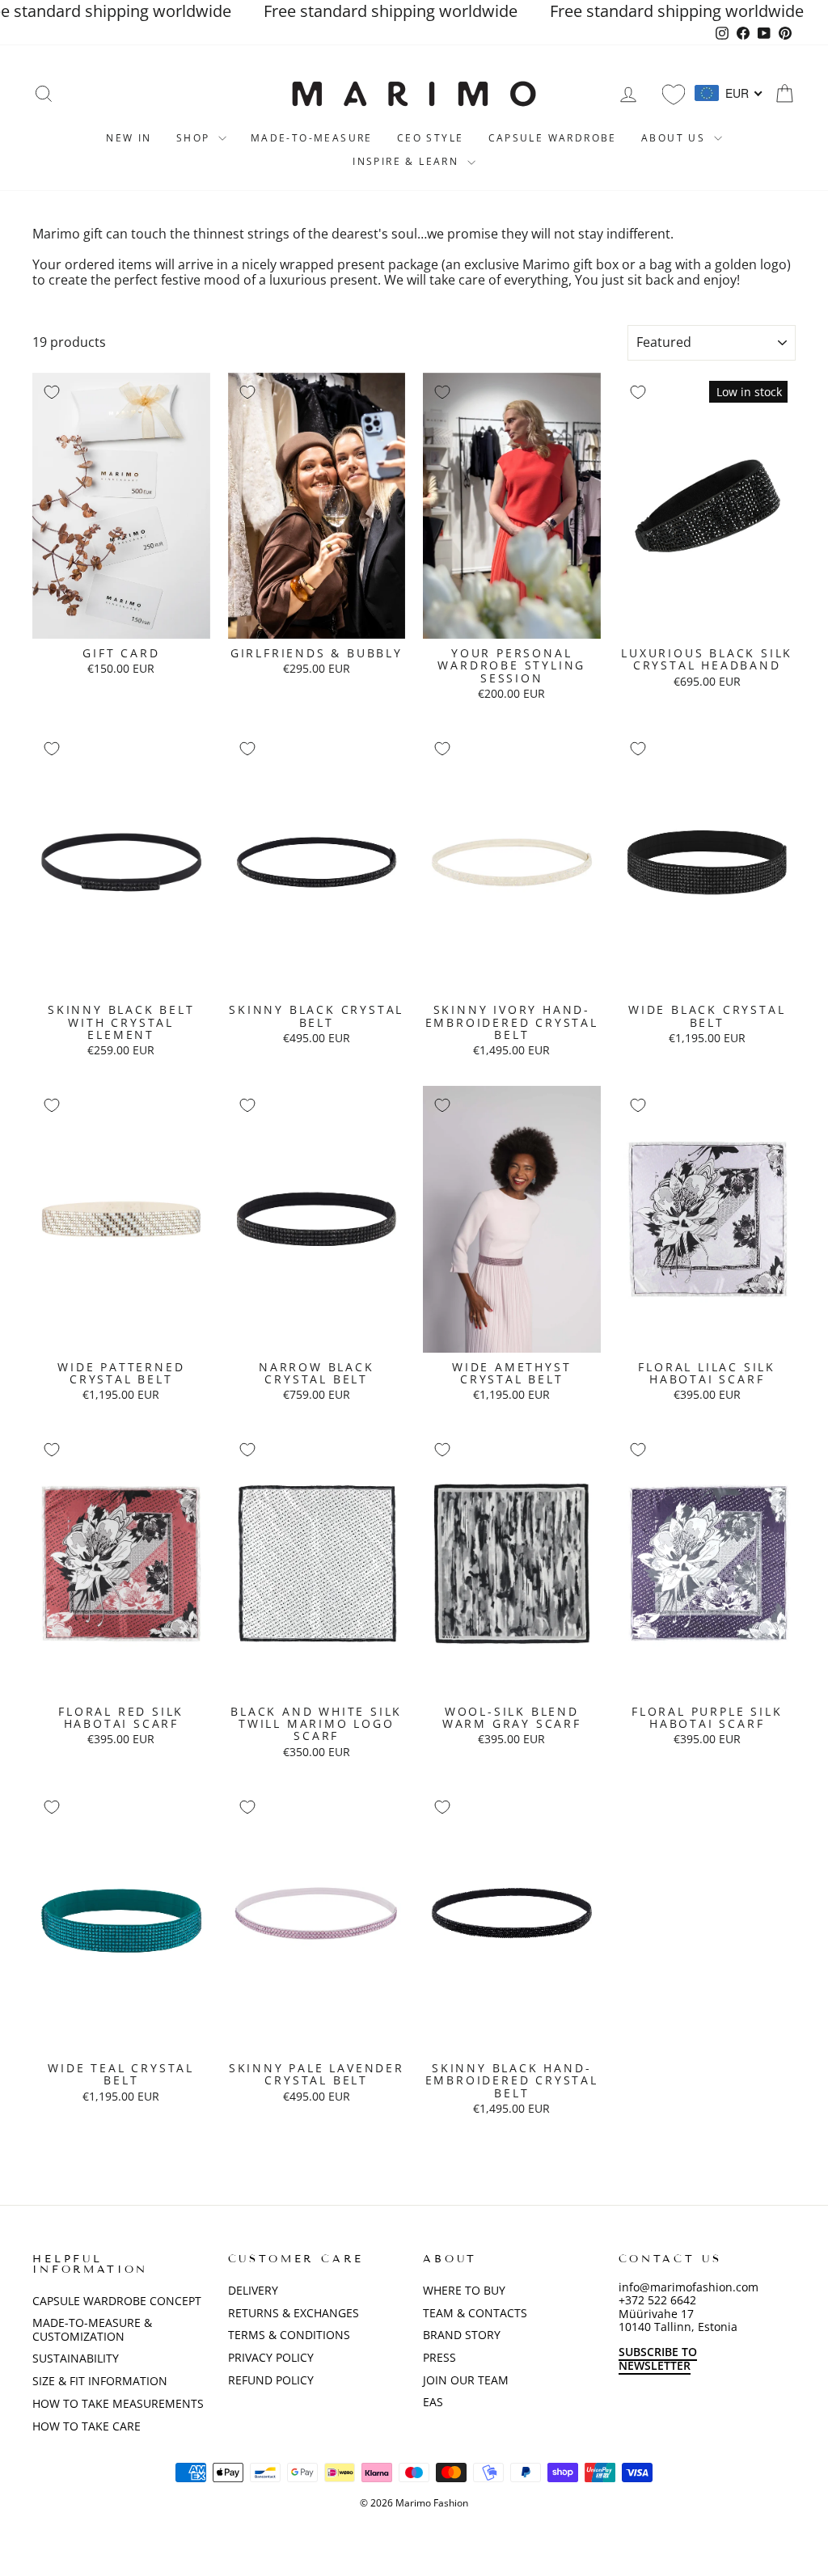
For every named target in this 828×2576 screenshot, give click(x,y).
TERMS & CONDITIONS (289, 2335)
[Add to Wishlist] (52, 392)
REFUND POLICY (271, 2380)
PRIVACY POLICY (271, 2357)
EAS (433, 2402)
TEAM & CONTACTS (475, 2313)
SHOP (195, 138)
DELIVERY (253, 2290)
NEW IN (129, 138)
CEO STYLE (431, 138)
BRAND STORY (462, 2335)
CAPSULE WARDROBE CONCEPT (117, 2301)
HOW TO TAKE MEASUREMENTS (118, 2403)
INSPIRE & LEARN (408, 161)
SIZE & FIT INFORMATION (100, 2381)
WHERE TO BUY (464, 2290)
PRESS (439, 2357)
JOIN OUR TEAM (466, 2380)
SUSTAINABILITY (76, 2358)
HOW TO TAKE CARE (87, 2426)
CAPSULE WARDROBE (553, 138)
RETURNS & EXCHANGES (294, 2313)
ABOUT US (676, 138)
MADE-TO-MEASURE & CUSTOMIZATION (92, 2329)
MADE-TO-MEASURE (312, 138)
